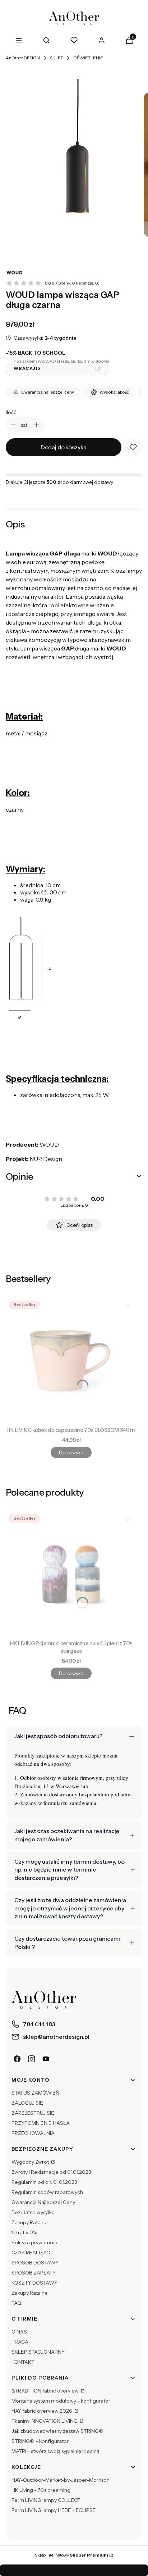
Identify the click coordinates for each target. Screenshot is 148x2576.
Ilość (11, 412)
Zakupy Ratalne (30, 2222)
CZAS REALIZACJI (33, 2253)
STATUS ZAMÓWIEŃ (35, 2093)
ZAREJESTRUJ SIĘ (33, 2113)
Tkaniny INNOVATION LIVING (45, 2421)
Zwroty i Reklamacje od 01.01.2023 (51, 2172)
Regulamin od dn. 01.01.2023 (44, 2182)
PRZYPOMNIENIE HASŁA (41, 2123)
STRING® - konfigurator (40, 2441)
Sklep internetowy (71, 2555)
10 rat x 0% (24, 2232)
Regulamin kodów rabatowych (47, 2192)
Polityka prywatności (36, 2242)
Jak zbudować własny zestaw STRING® (57, 2431)
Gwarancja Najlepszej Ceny (43, 2202)
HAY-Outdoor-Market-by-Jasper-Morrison (61, 2480)
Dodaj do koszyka (64, 447)
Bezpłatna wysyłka (33, 2212)
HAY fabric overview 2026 (42, 2411)
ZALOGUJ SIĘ (27, 2103)
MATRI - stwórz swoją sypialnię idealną (55, 2451)
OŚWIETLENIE (88, 58)
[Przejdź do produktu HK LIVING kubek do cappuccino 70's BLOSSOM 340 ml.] (71, 1361)
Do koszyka (71, 1452)
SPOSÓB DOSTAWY (35, 2263)
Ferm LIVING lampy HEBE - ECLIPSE (54, 2510)
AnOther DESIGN (23, 58)
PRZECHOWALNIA (33, 2133)
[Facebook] (17, 2059)
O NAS (19, 2332)
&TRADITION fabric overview (46, 2391)
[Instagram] (32, 2059)
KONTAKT (23, 2362)
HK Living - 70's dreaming (41, 2490)
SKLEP (57, 58)
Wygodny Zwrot (31, 2162)
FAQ (16, 2303)
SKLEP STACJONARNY (38, 2352)
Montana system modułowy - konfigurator (61, 2401)
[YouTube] (46, 2059)
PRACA (20, 2342)
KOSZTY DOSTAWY (34, 2283)
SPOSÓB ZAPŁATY (34, 2273)
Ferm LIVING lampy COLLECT (46, 2500)
